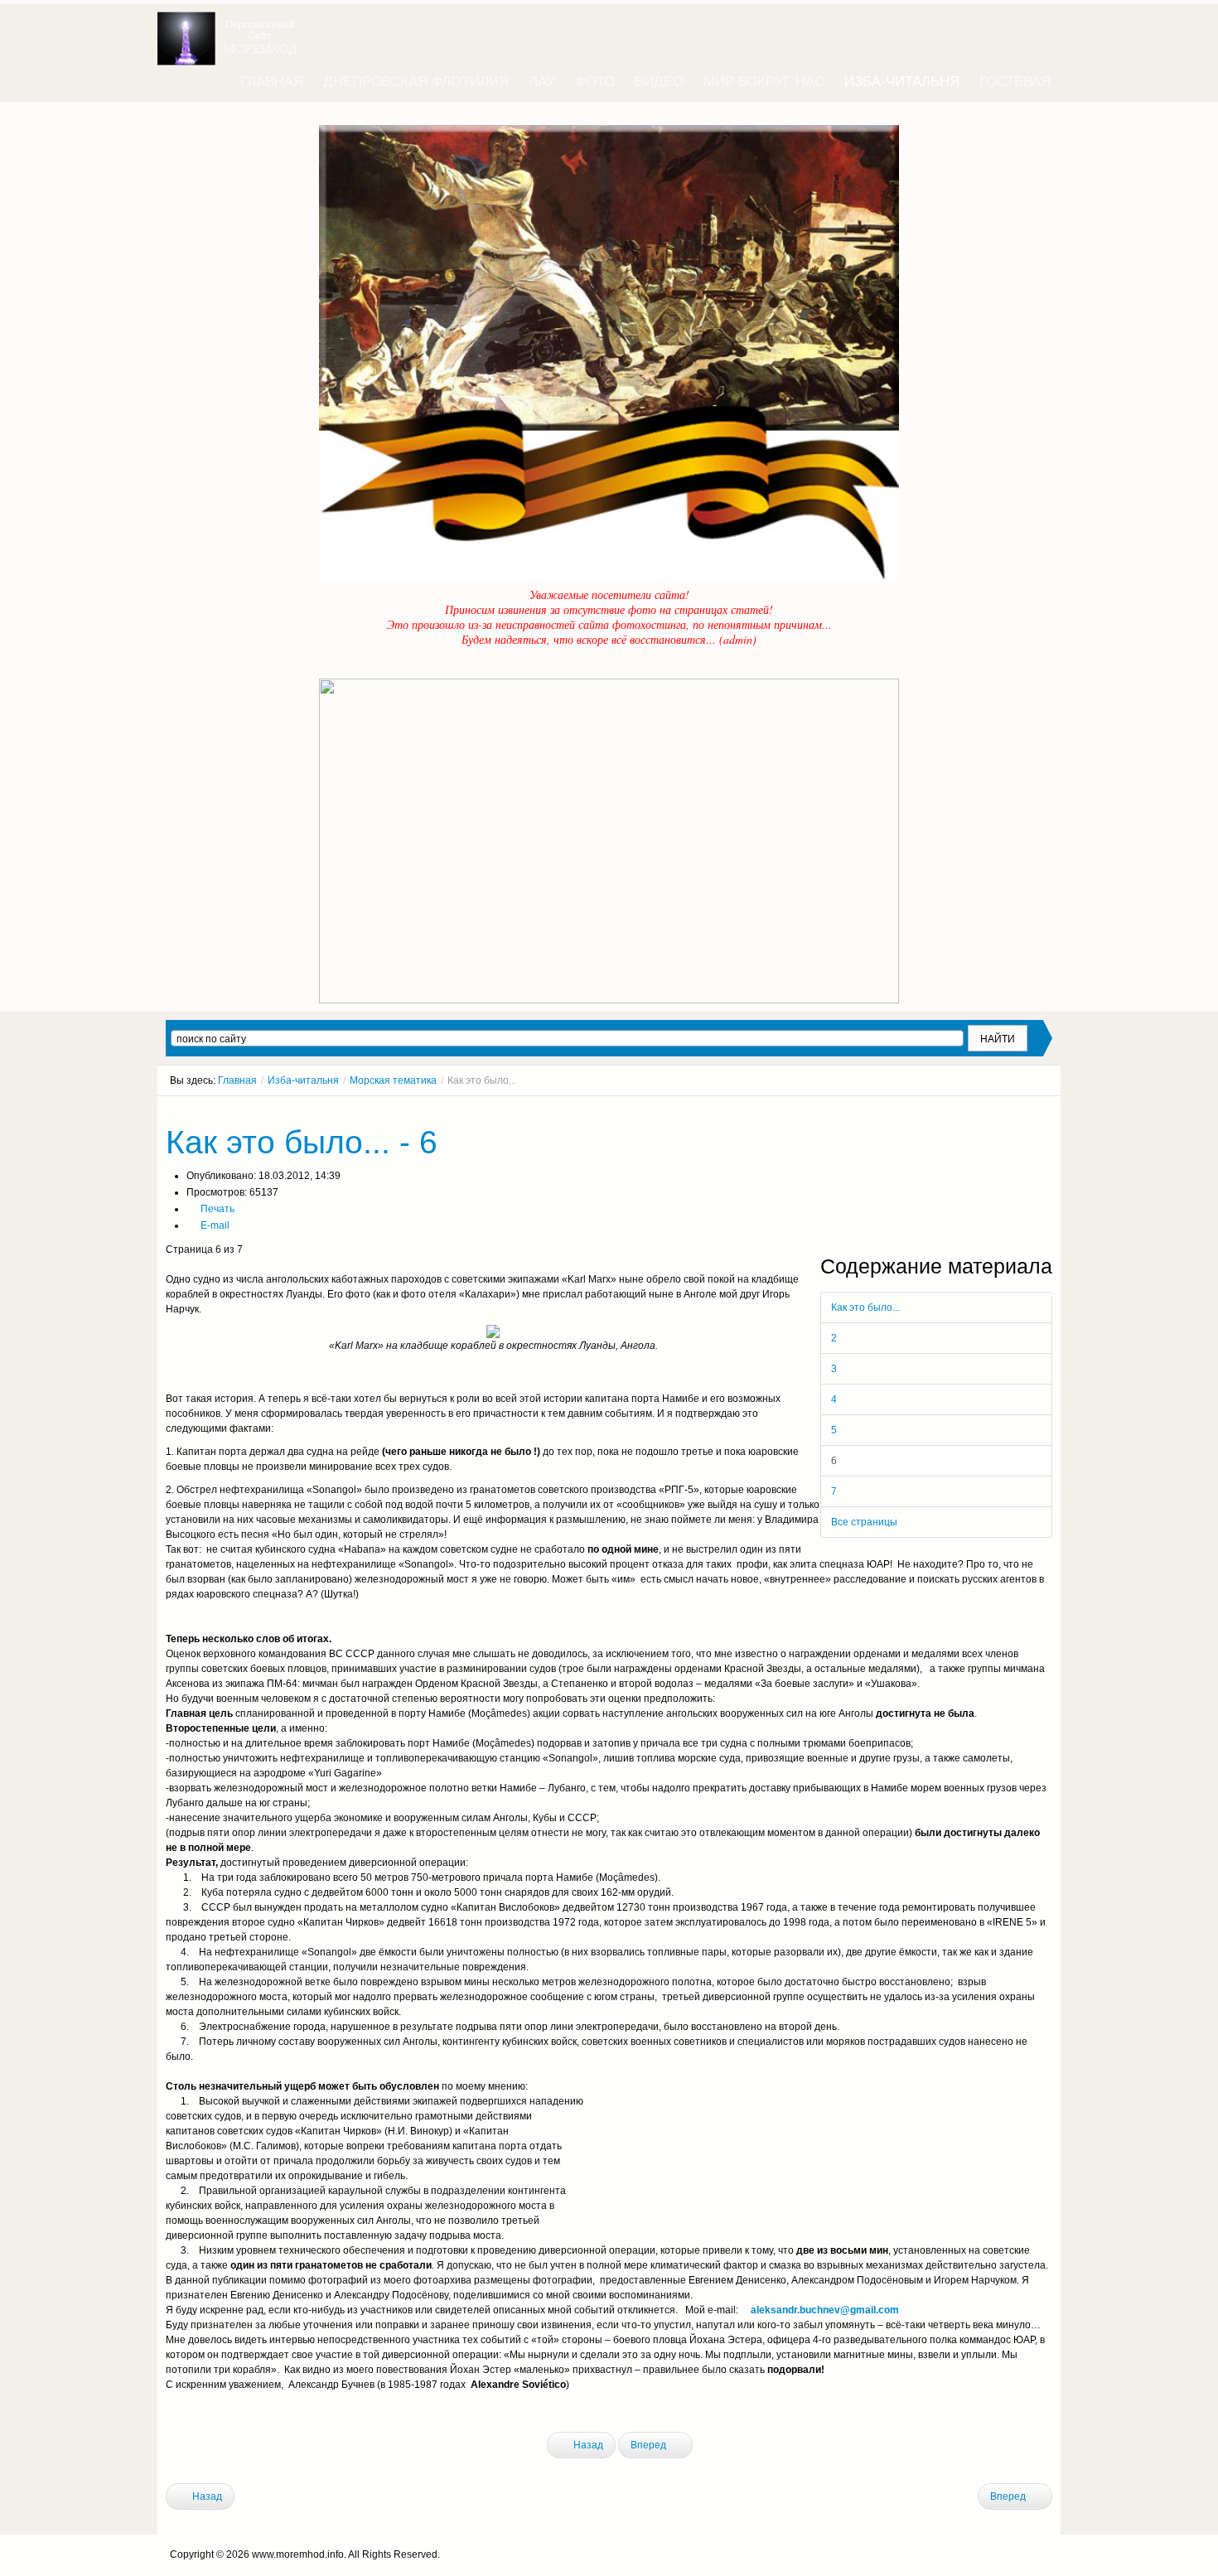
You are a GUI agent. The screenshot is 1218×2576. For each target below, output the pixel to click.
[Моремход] (230, 33)
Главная (237, 1080)
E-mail (214, 1225)
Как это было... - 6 (302, 1142)
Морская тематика (393, 1080)
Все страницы (864, 1522)
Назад (587, 2445)
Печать (216, 1209)
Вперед (650, 2445)
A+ (1017, 1111)
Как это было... (865, 1307)
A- (1046, 1111)
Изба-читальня (303, 1080)
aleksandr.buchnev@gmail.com (825, 2310)
